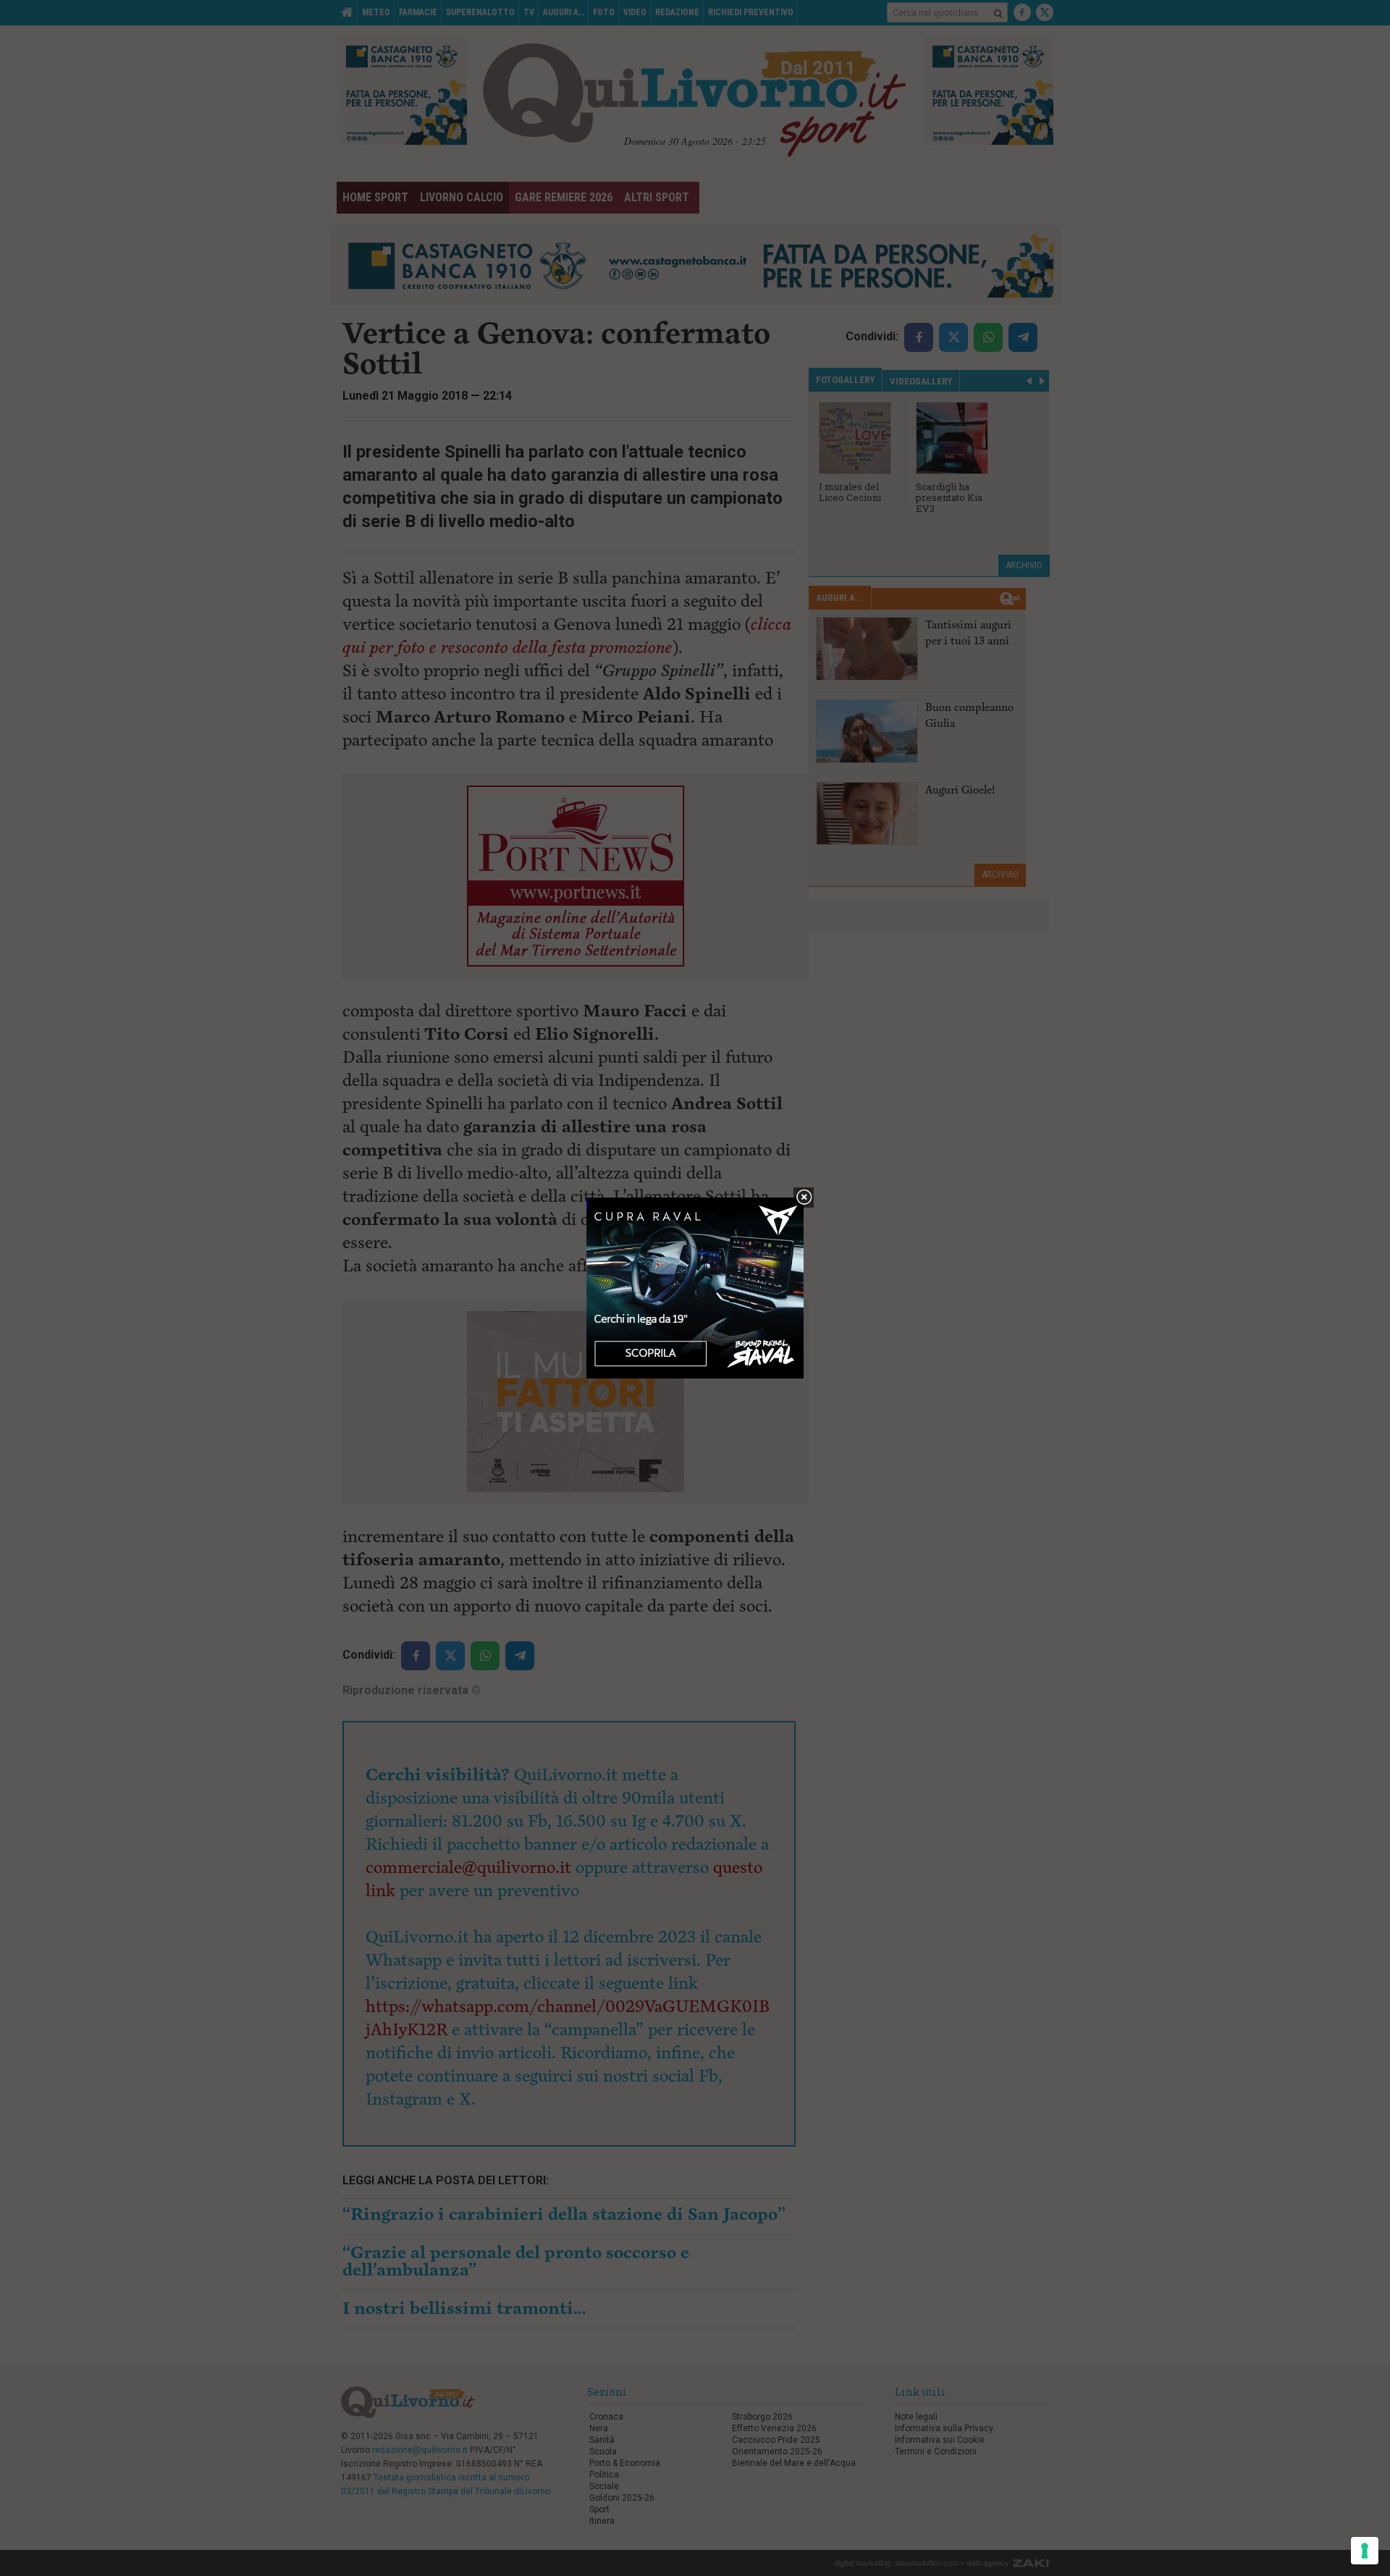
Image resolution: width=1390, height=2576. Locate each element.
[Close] (804, 1198)
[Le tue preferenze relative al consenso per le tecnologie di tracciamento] (1365, 2551)
